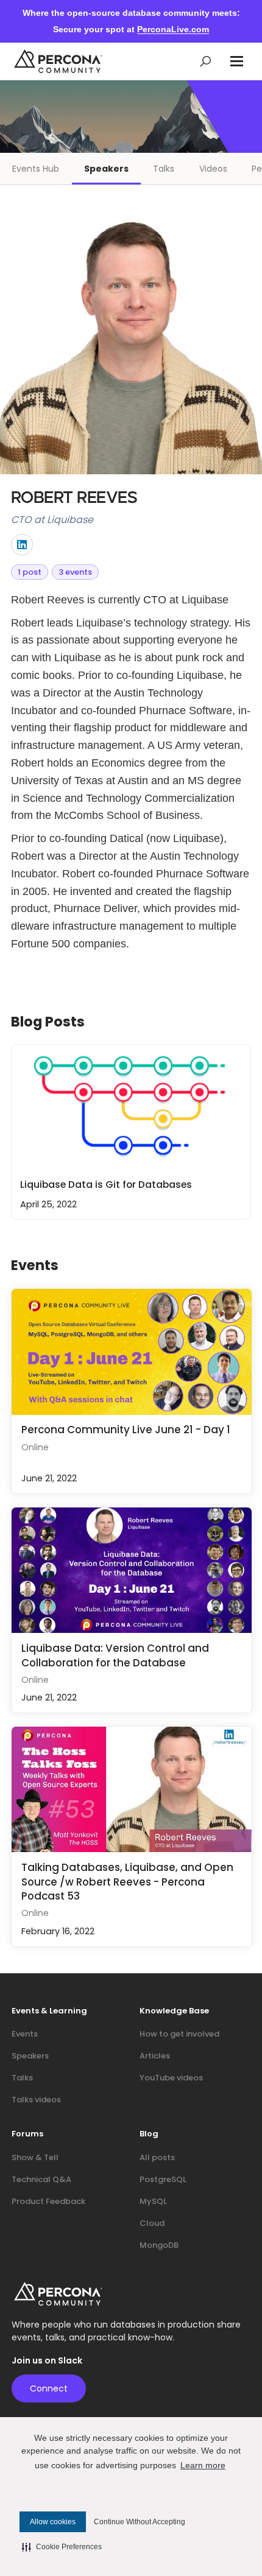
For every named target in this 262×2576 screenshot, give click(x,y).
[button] (237, 61)
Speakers (106, 169)
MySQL (153, 2201)
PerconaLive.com (173, 29)
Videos (213, 169)
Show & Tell (35, 2157)
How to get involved (179, 2034)
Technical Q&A (41, 2179)
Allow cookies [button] (53, 2522)
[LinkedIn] (22, 545)
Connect (49, 2388)
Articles (155, 2056)
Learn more (203, 2465)
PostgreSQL (163, 2179)
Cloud (152, 2223)
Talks (164, 169)
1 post (30, 572)
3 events (75, 572)
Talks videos (36, 2100)
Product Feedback (48, 2201)
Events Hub (36, 169)
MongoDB (159, 2245)
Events (25, 2034)
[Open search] (206, 61)
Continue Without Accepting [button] (140, 2522)
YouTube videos (171, 2078)
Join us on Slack (47, 2361)
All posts (157, 2157)
